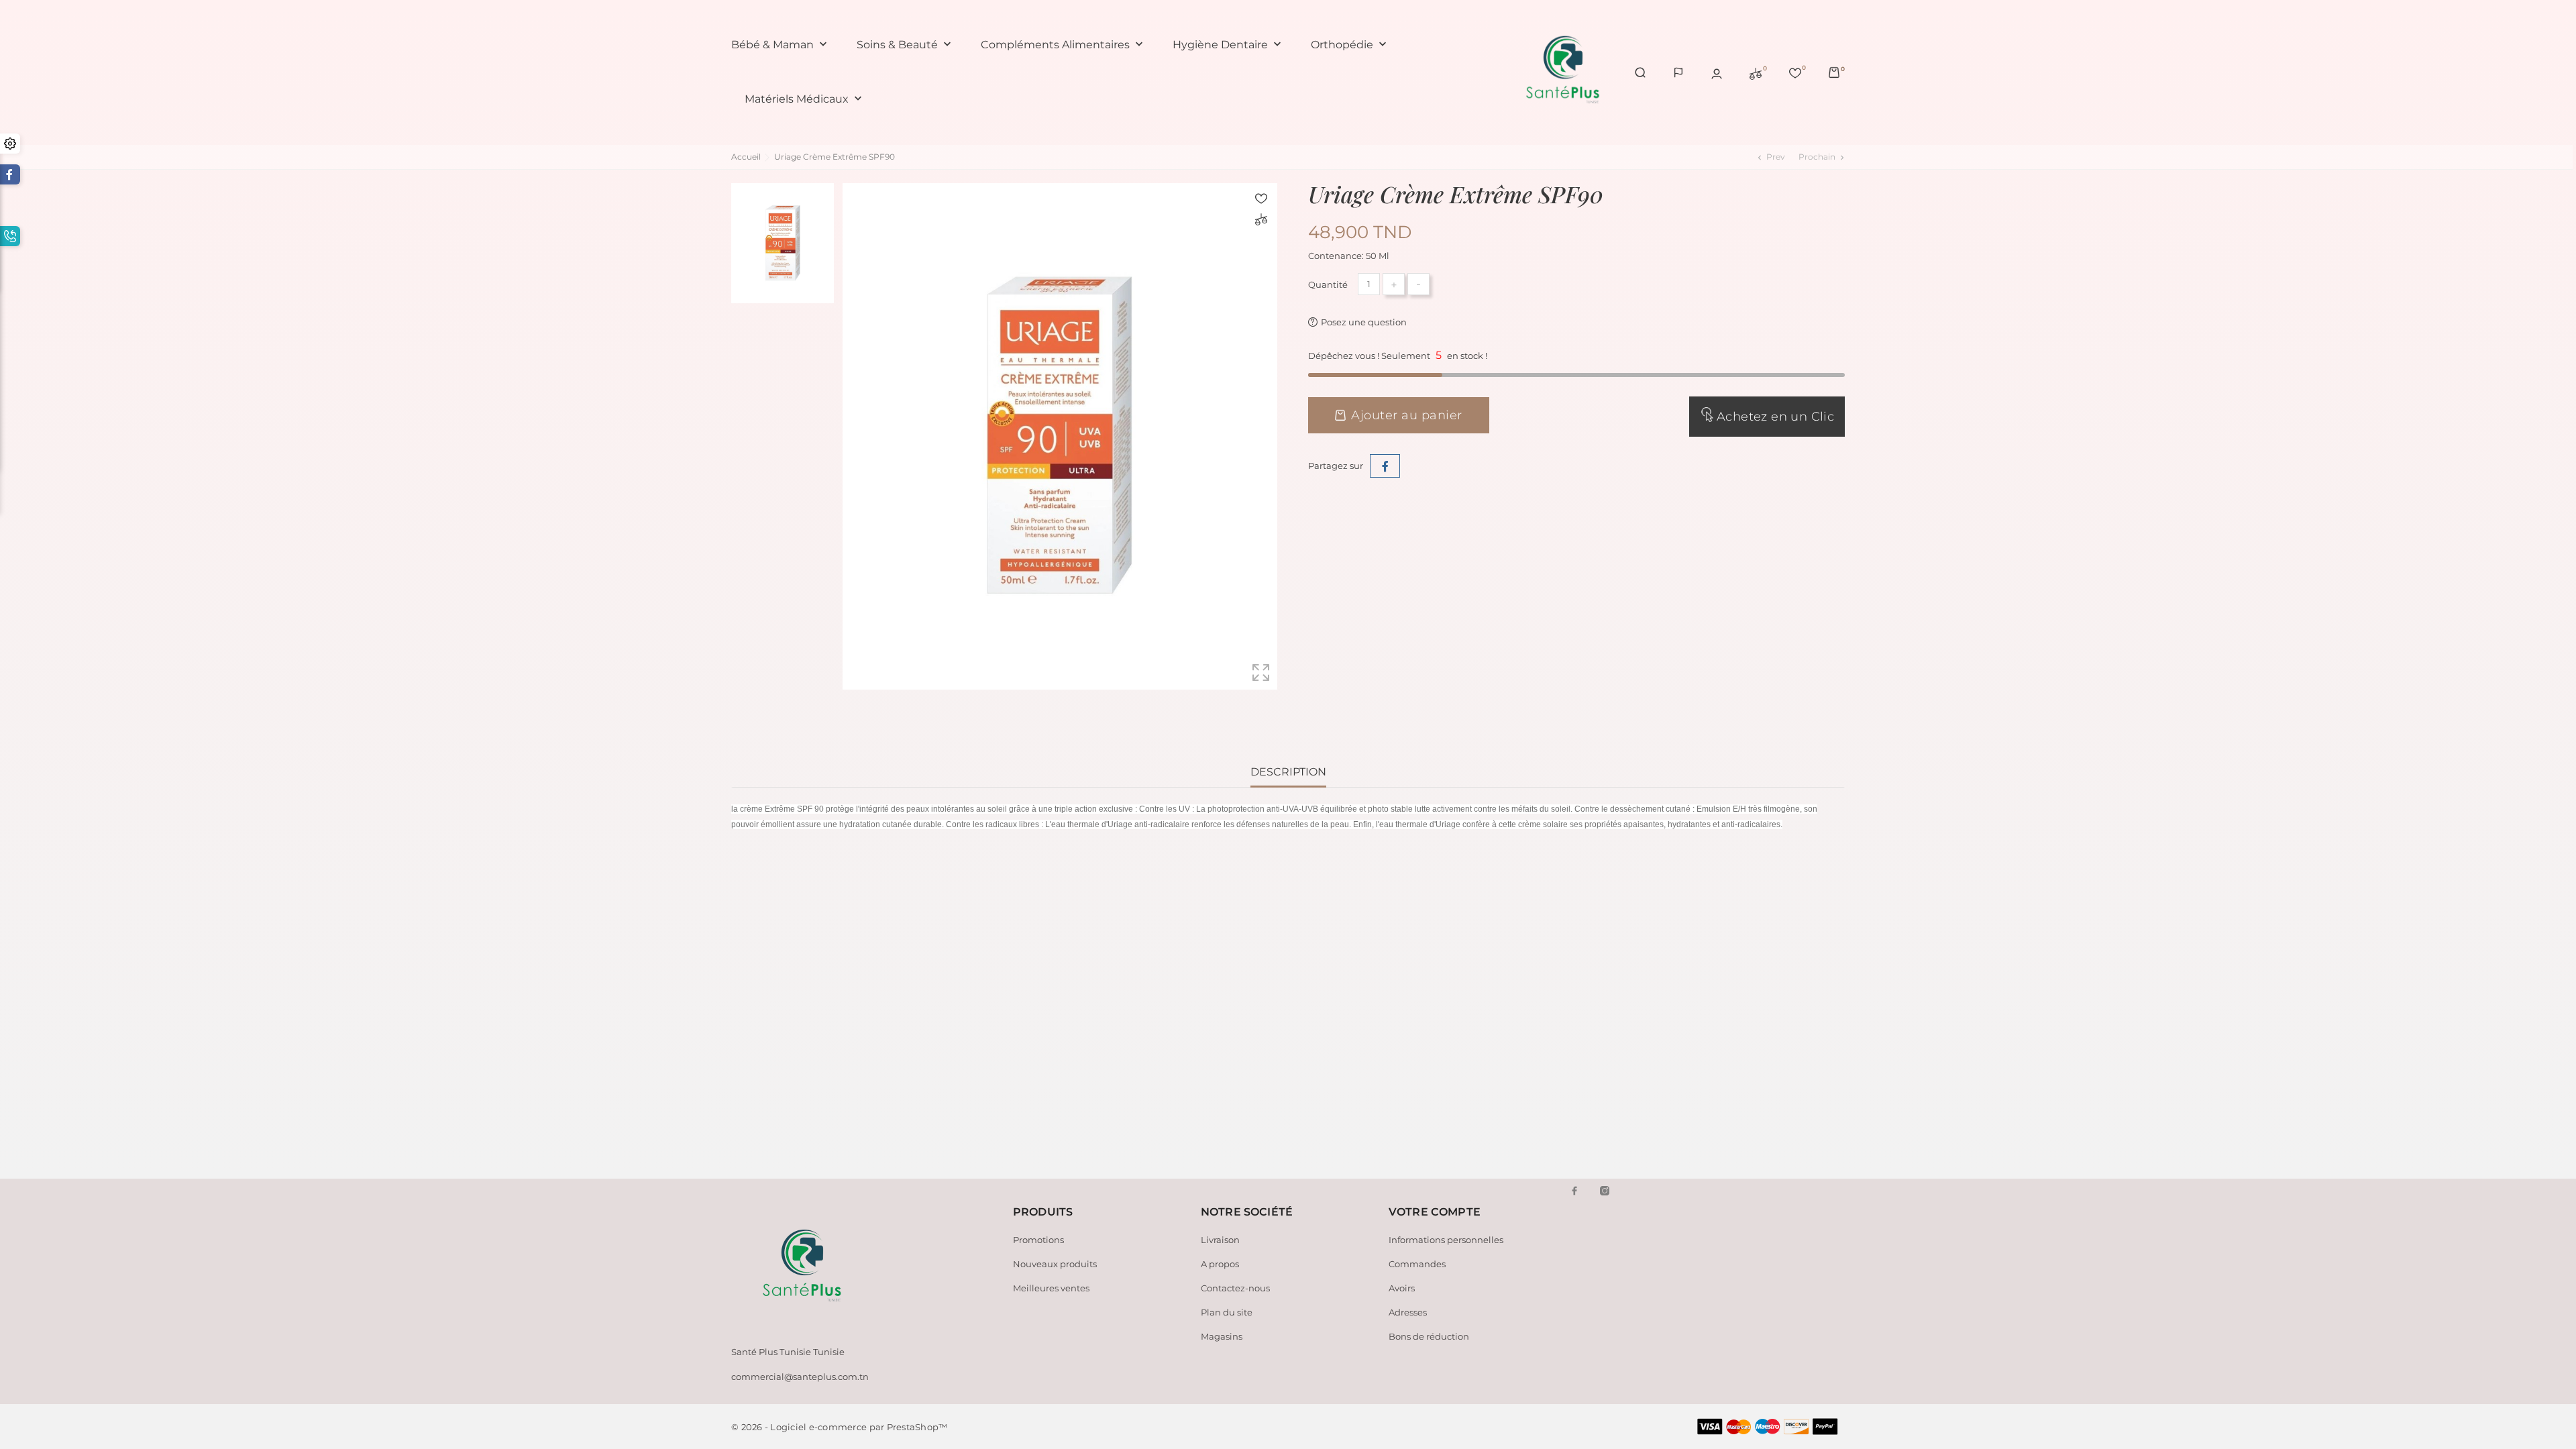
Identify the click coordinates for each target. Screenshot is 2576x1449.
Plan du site (1227, 1312)
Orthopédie (1350, 45)
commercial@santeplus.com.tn (800, 1377)
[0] (1756, 72)
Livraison (1220, 1240)
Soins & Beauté (905, 45)
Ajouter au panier (1407, 415)
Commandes (1417, 1264)
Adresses (1408, 1312)
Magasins (1222, 1336)
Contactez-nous (1235, 1288)
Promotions (1038, 1240)
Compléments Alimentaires (1063, 45)
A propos (1220, 1264)
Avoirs (1402, 1288)
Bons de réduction (1429, 1336)
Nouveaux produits (1055, 1264)
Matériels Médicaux (805, 99)
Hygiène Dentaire (1228, 45)
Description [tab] (1288, 772)
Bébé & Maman (781, 45)
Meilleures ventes (1051, 1288)
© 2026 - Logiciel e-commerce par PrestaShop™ (839, 1427)
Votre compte (1435, 1212)
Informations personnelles (1446, 1240)
